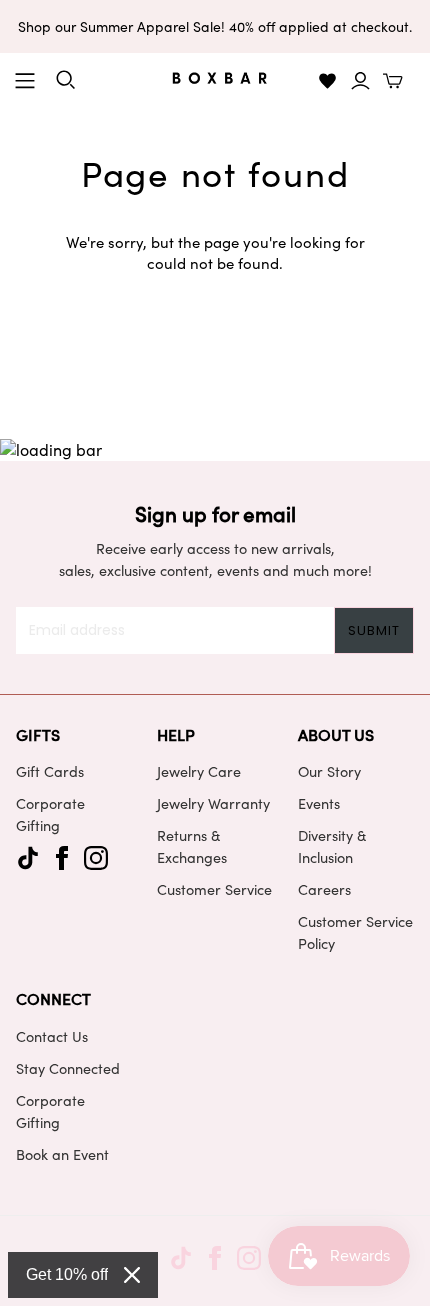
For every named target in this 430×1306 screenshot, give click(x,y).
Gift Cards (50, 771)
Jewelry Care (199, 771)
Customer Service (214, 889)
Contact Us (52, 1036)
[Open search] (66, 80)
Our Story (329, 771)
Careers (324, 889)
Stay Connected (68, 1068)
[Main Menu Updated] (25, 81)
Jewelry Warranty (213, 803)
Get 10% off (67, 1274)
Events (319, 803)
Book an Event (62, 1154)
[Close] (132, 1275)
